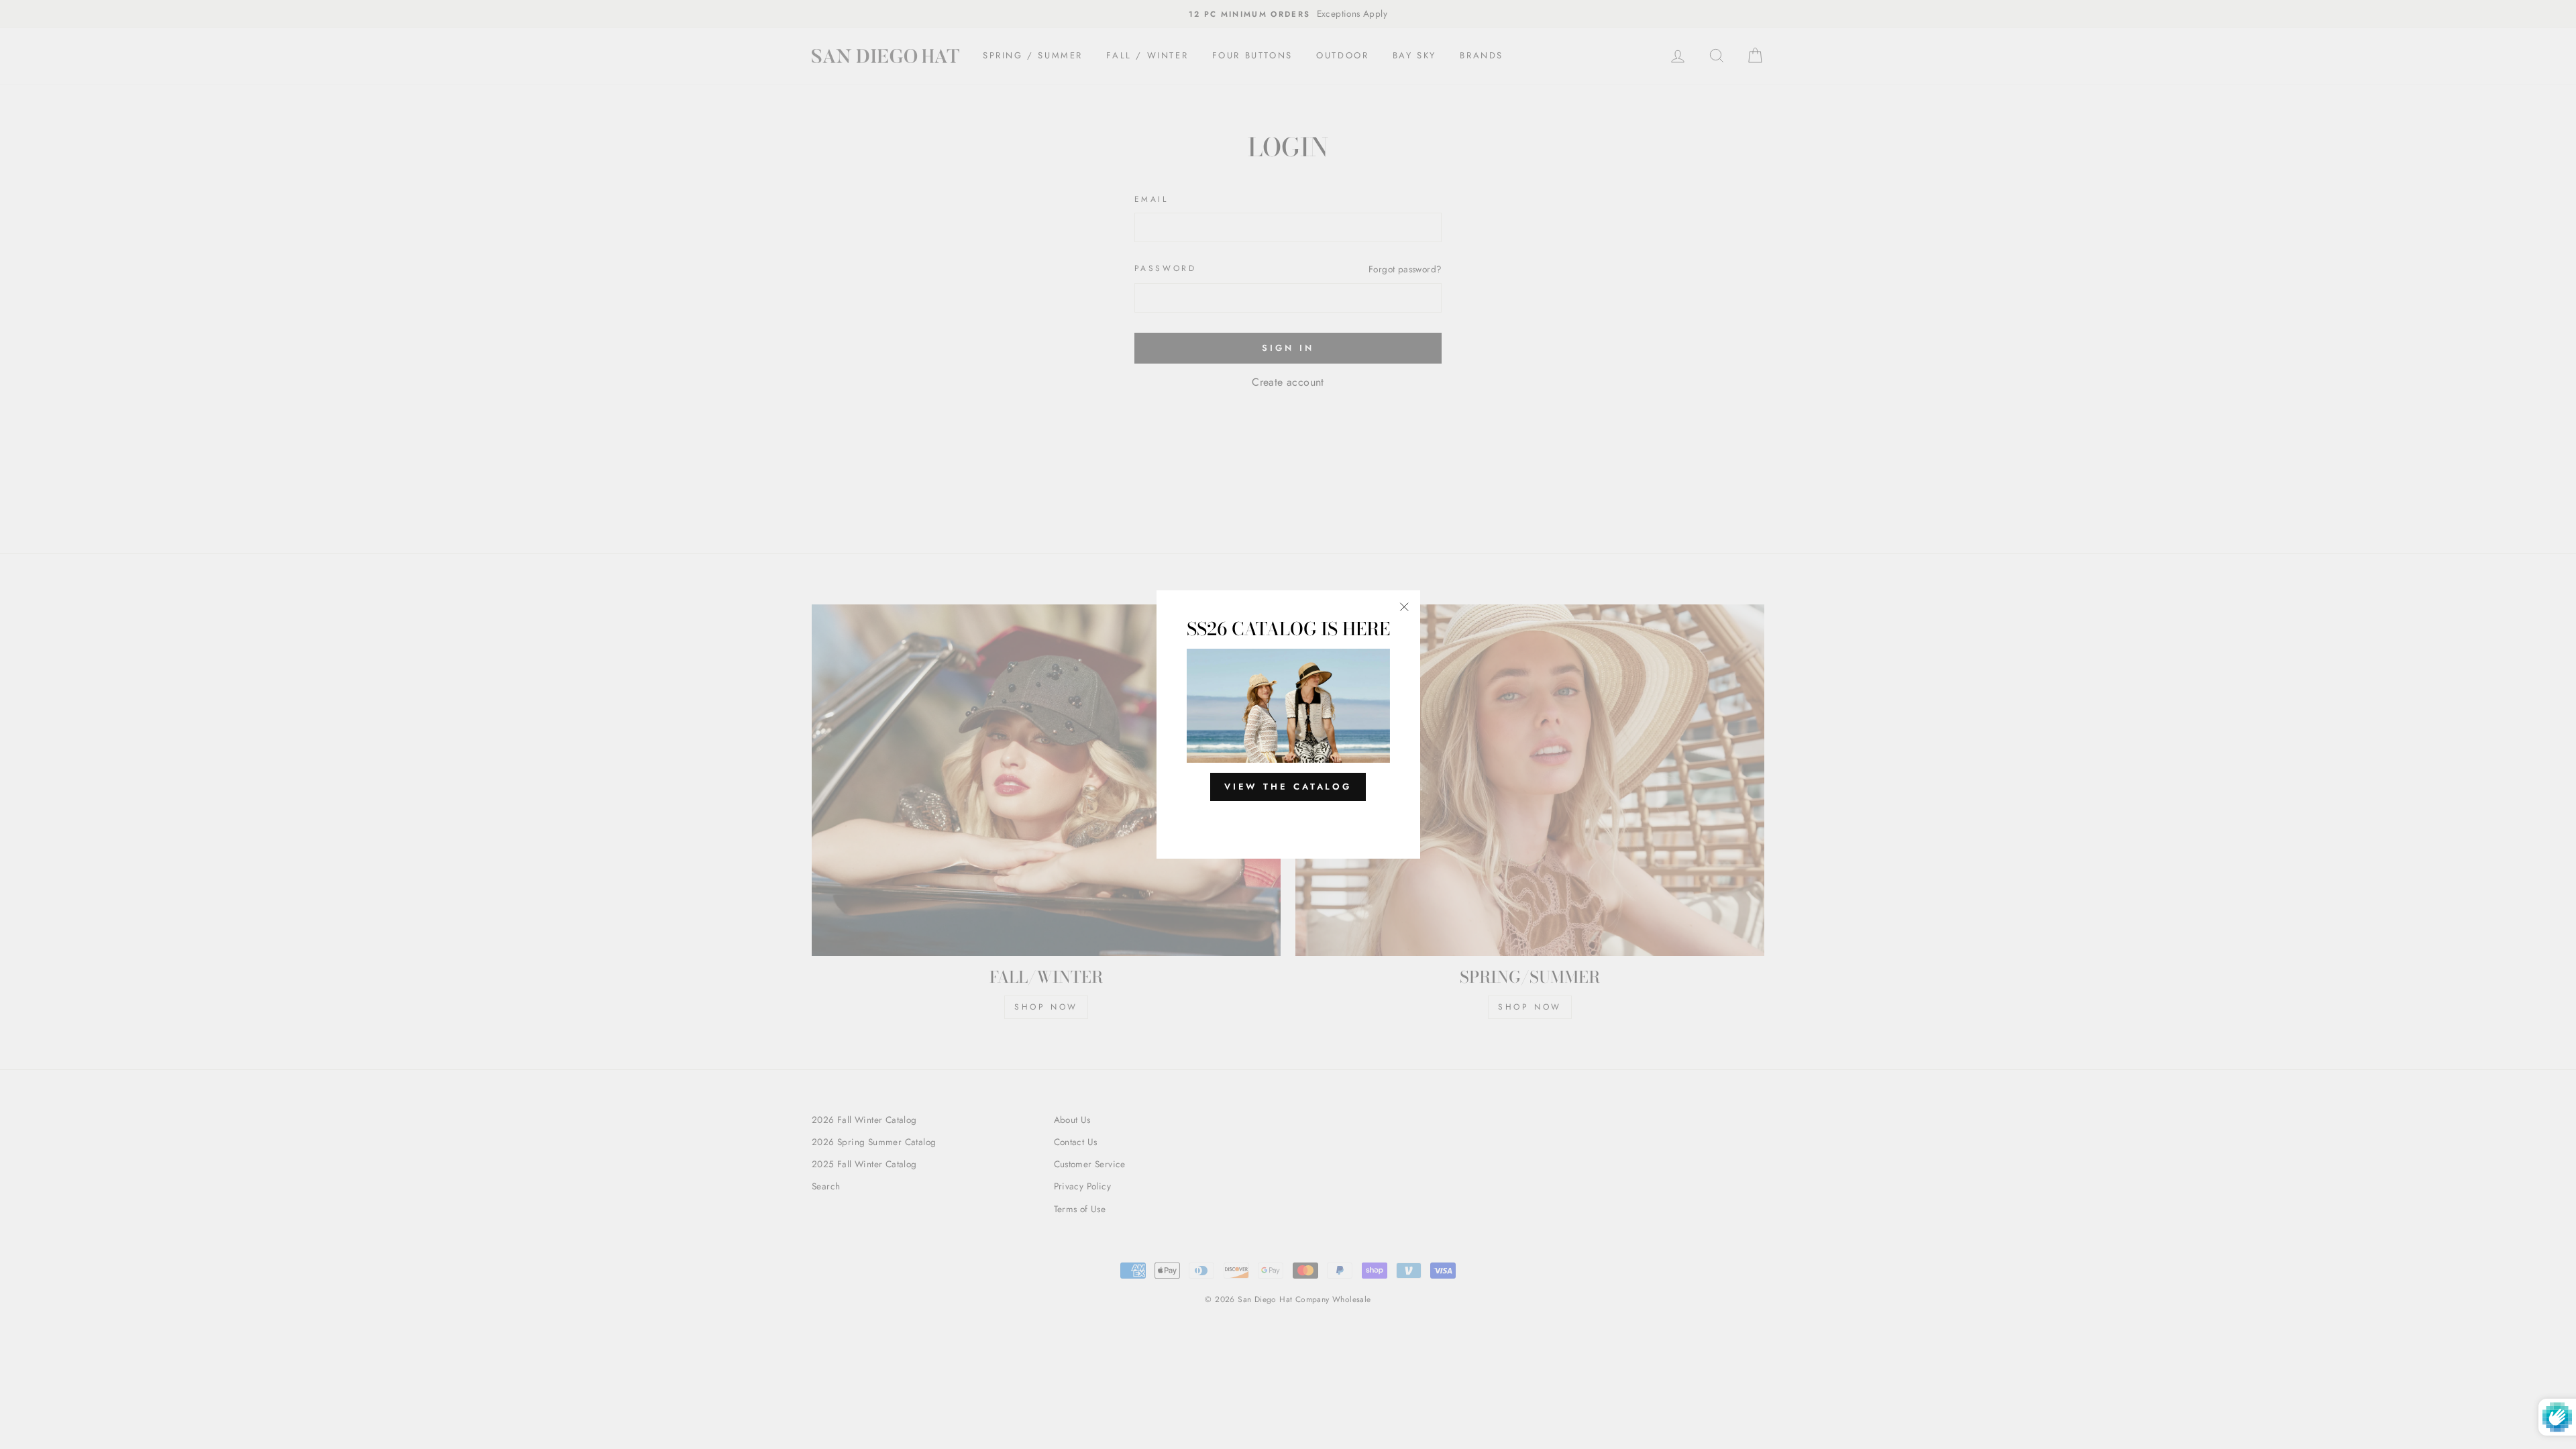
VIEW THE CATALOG (1288, 787)
